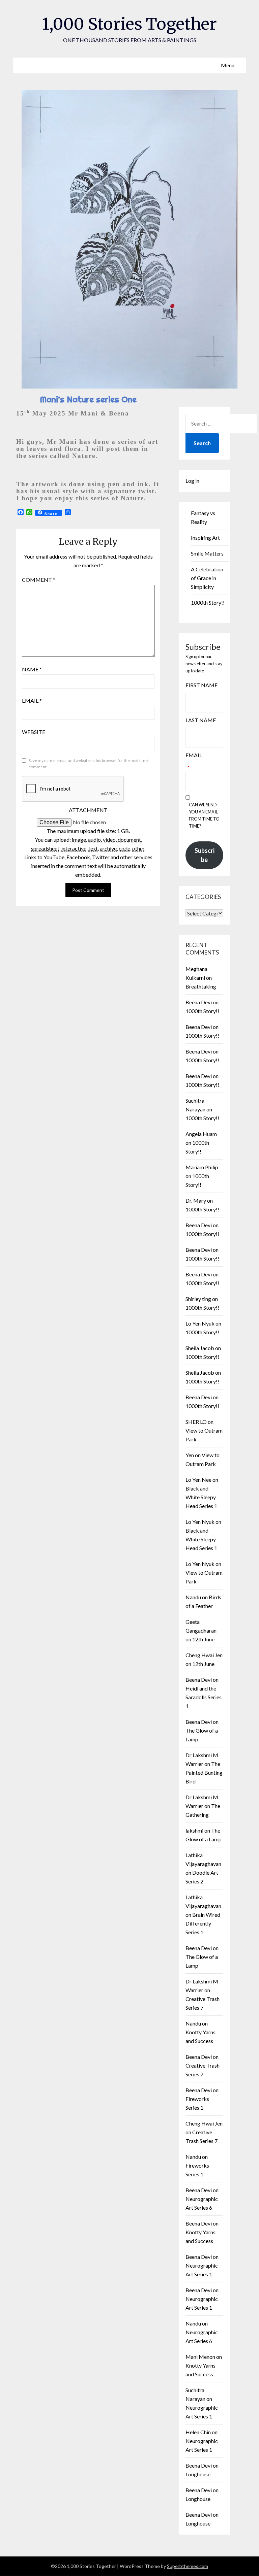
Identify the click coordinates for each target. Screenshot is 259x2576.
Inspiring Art (205, 538)
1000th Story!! (208, 603)
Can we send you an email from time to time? (204, 815)
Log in (192, 481)
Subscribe (205, 855)
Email (32, 700)
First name (202, 685)
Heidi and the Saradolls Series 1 (204, 1697)
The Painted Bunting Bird (204, 1772)
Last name (201, 720)
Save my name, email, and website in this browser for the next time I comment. (89, 764)
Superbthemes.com (188, 2566)
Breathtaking (201, 986)
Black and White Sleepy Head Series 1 (201, 1497)
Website (34, 732)
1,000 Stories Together (129, 24)
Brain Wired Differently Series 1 (203, 1923)
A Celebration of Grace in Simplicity (207, 578)
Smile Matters (207, 553)
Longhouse (198, 2474)
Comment (39, 580)
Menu (228, 65)
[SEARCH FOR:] (221, 424)
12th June (203, 1639)
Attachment (88, 810)
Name (32, 669)
